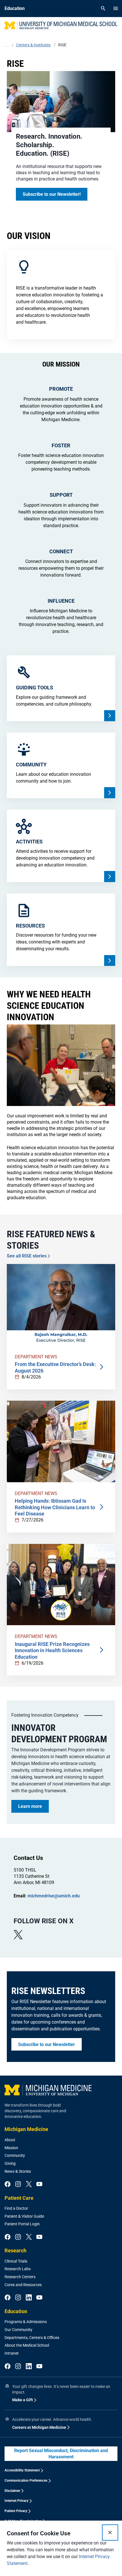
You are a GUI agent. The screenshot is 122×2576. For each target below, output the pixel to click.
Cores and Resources (23, 2285)
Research (15, 2250)
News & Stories (18, 2171)
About (10, 2140)
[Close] (110, 2533)
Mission (11, 2148)
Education (16, 2311)
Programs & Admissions (26, 2322)
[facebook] (8, 2184)
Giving (10, 2163)
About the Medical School (27, 2345)
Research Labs (18, 2269)
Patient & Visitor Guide (24, 2216)
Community (15, 2155)
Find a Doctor (16, 2208)
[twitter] (29, 2184)
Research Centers (20, 2277)
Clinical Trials (16, 2261)
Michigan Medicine (26, 2129)
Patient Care (19, 2198)
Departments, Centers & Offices (32, 2338)
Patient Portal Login (22, 2224)
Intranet (12, 2353)
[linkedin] (29, 2298)
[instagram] (18, 2184)
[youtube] (39, 2184)
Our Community (18, 2330)
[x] (18, 1935)
